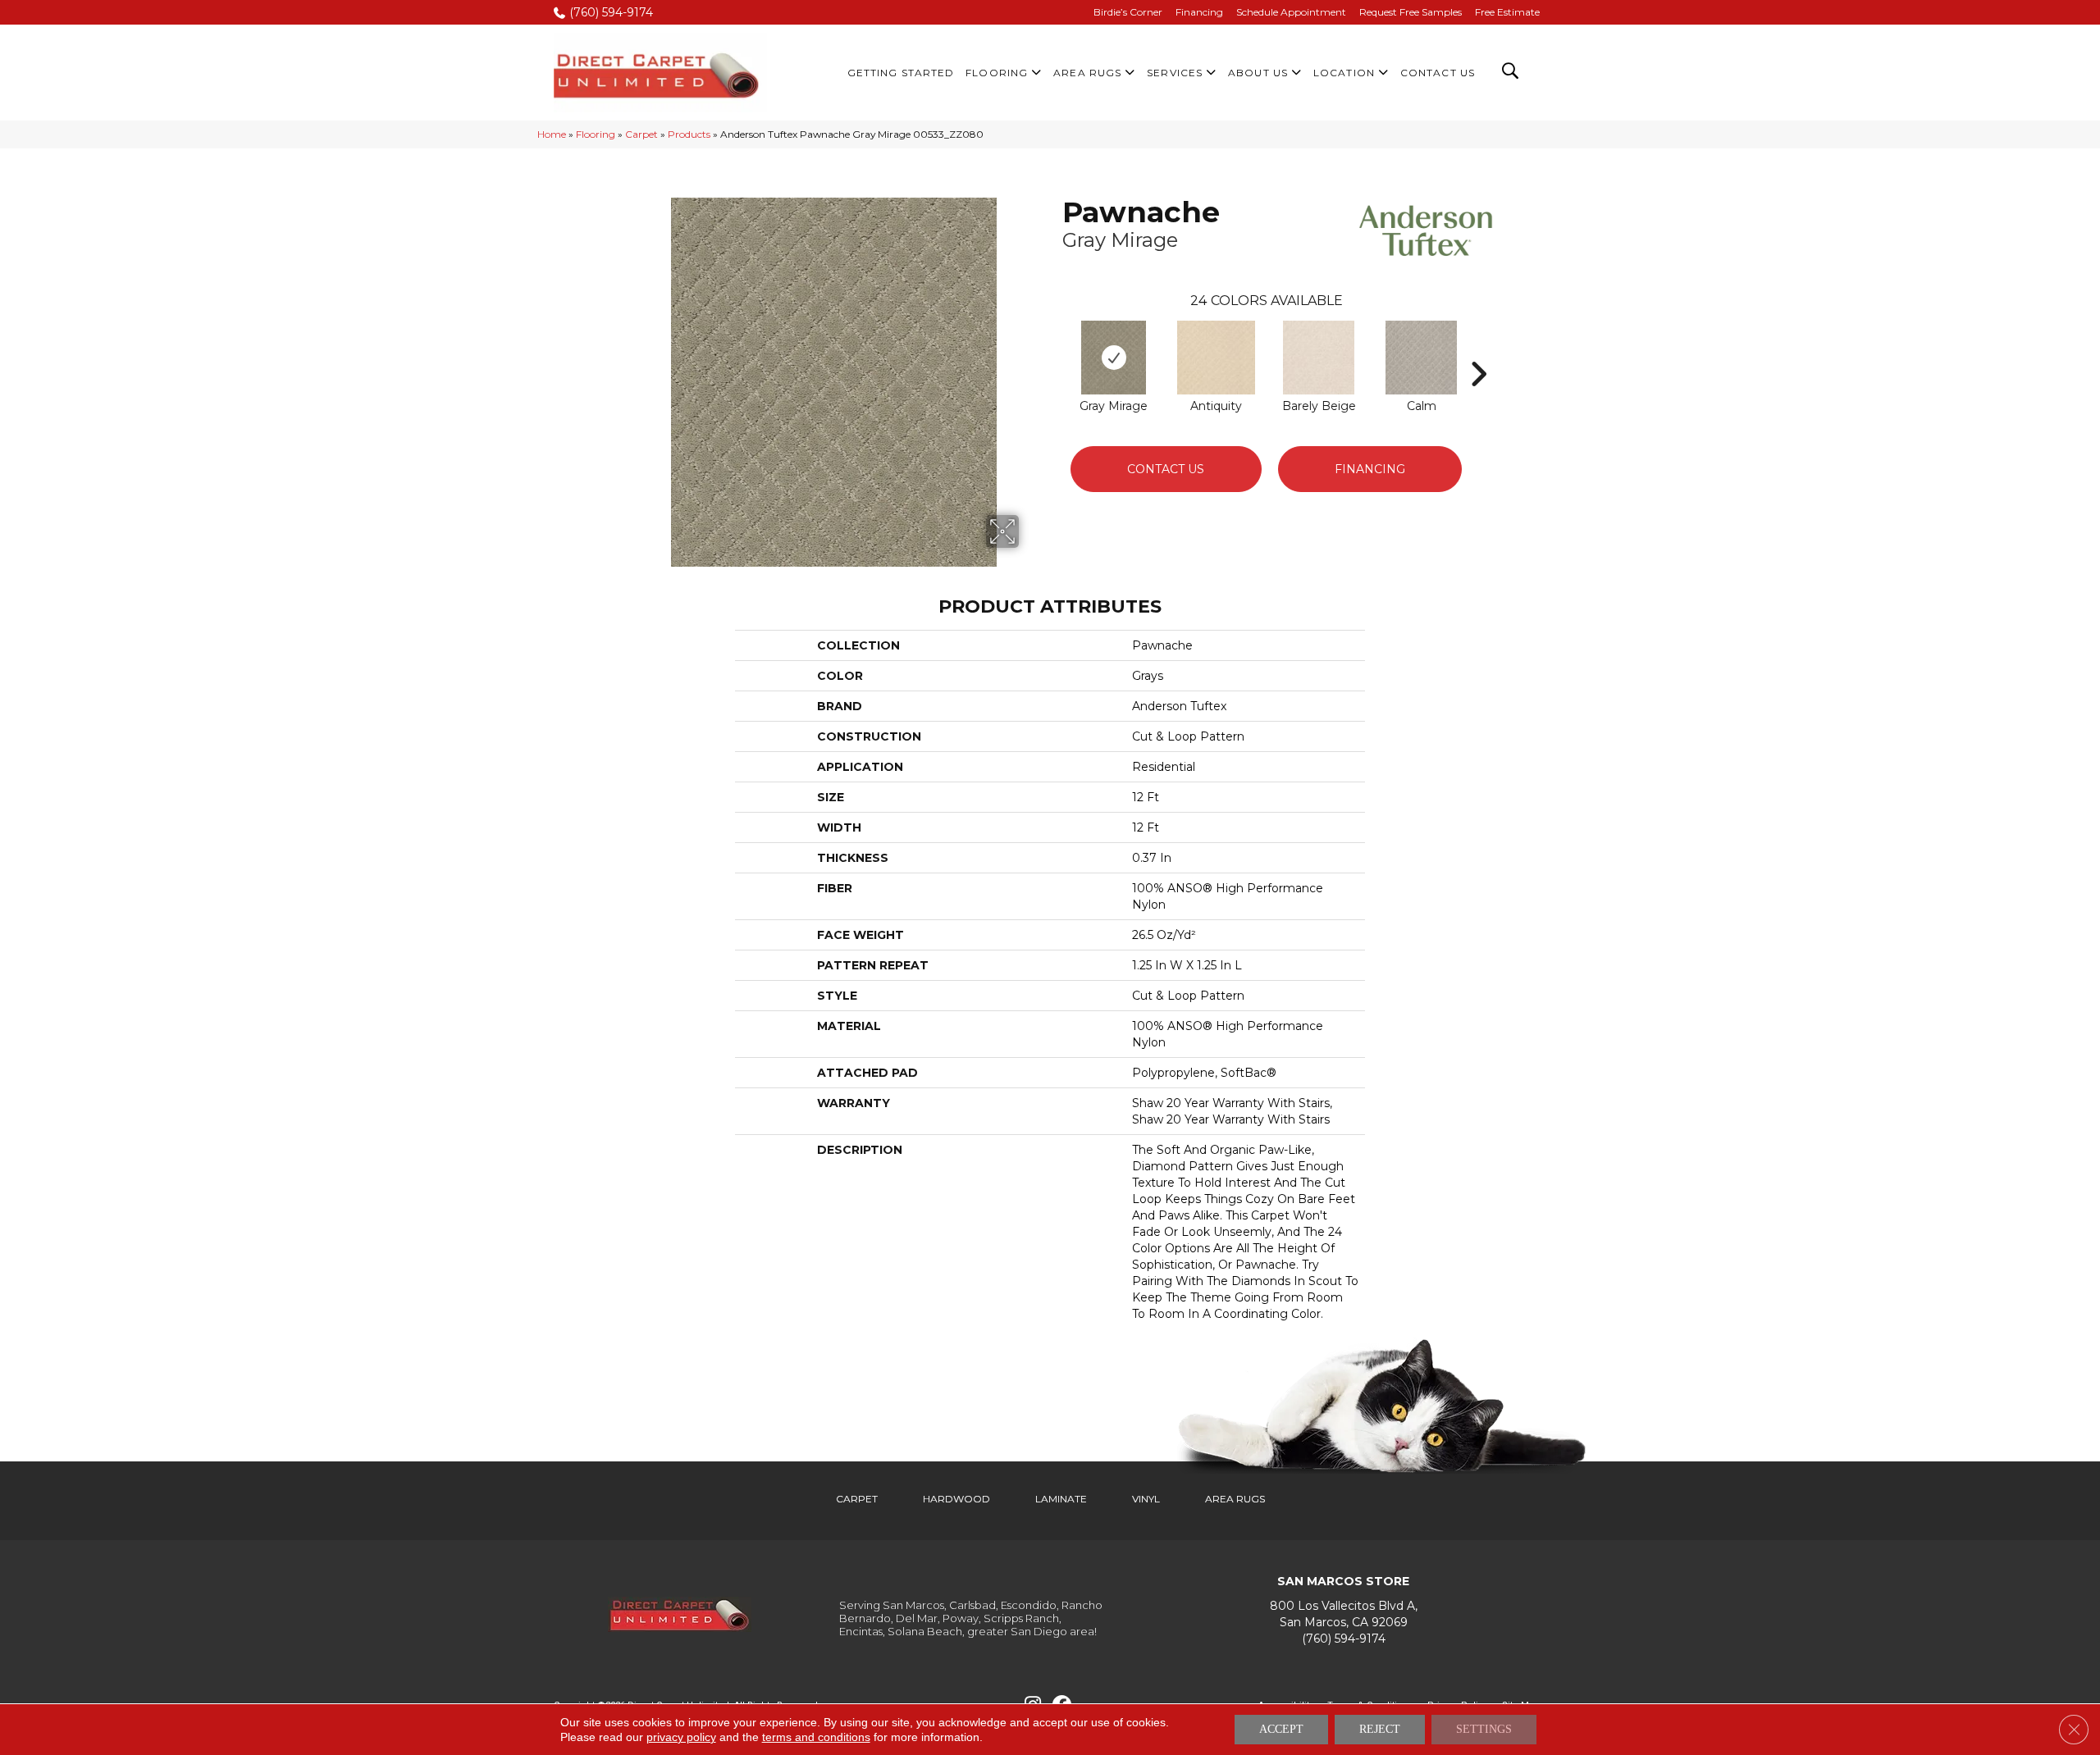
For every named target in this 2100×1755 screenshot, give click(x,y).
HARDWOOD (956, 1499)
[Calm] (1421, 358)
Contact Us (1166, 469)
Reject (1380, 1729)
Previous (1054, 349)
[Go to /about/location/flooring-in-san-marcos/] (1343, 1614)
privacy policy (681, 1737)
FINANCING (1370, 469)
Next (1478, 349)
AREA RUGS (1235, 1499)
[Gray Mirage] (1114, 358)
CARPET (857, 1499)
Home (552, 134)
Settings (1484, 1729)
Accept (1281, 1729)
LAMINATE (1061, 1499)
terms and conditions (816, 1737)
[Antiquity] (1217, 358)
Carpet (641, 134)
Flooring (596, 134)
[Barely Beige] (1318, 358)
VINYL (1146, 1499)
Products (689, 134)
